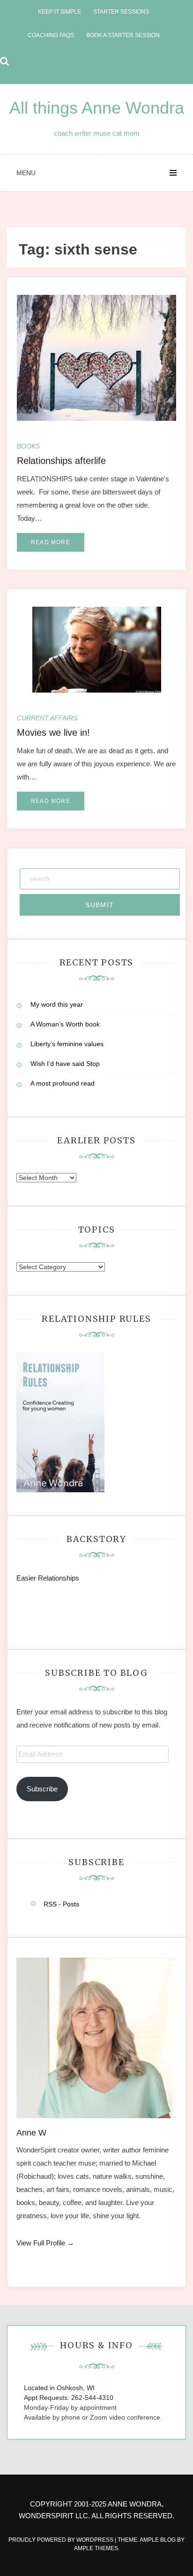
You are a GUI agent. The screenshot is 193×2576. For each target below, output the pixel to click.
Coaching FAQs (51, 35)
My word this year (57, 1004)
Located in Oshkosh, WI (59, 2388)
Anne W (31, 2133)
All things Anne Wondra (97, 108)
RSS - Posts (61, 1904)
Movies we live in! (53, 733)
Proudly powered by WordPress (62, 2540)
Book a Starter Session (123, 35)
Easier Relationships (50, 1578)
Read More (51, 542)
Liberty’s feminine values (67, 1044)
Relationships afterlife (61, 461)
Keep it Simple (59, 12)
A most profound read (63, 1083)
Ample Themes (96, 2548)
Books (28, 446)
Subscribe (42, 1789)
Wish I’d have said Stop (65, 1064)
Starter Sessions (121, 12)
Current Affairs (47, 718)
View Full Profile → (45, 2243)
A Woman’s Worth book (65, 1024)
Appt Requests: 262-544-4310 (69, 2398)
